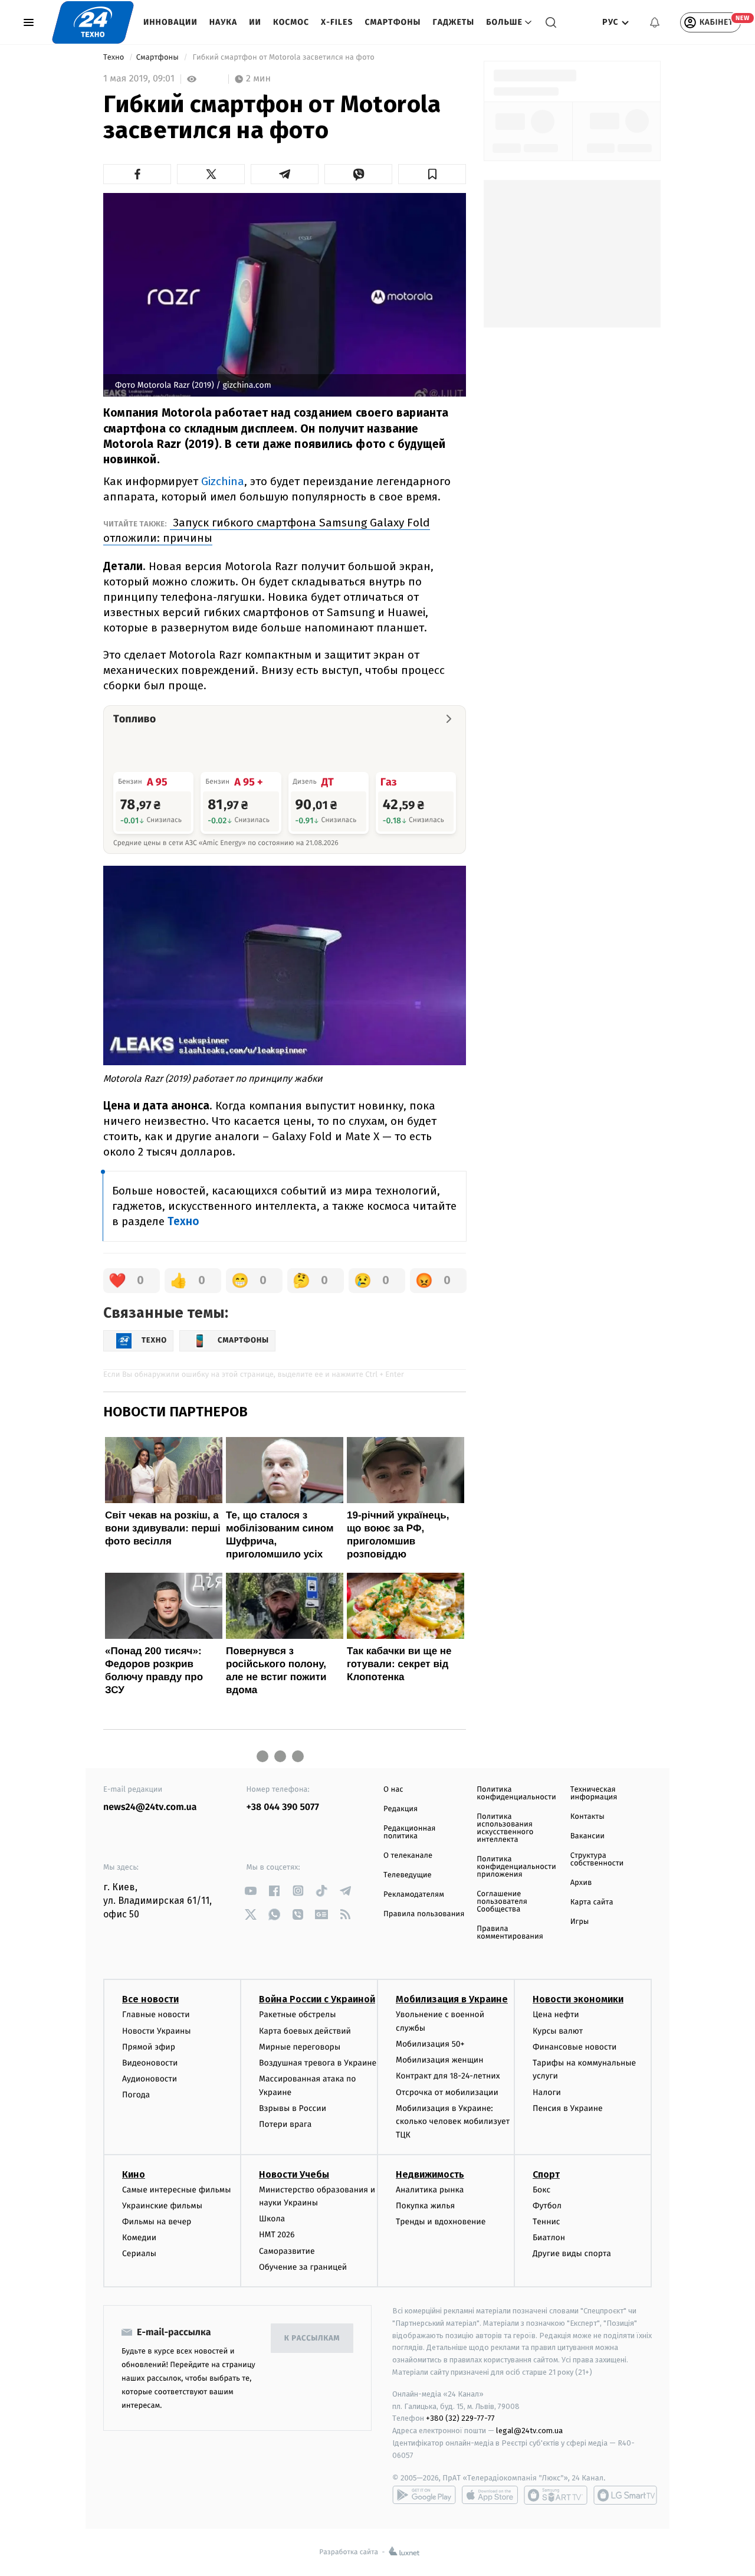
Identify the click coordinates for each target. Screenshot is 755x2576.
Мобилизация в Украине (452, 1999)
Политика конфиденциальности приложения (516, 1867)
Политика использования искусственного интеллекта (505, 1828)
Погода (136, 2095)
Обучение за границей (303, 2267)
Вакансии (587, 1836)
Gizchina (223, 481)
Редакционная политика (409, 1832)
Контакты (587, 1817)
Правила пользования (424, 1914)
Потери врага (285, 2124)
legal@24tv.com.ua (529, 2431)
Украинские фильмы (162, 2206)
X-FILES (337, 22)
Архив (581, 1883)
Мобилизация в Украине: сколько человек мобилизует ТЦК (453, 2122)
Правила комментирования (510, 1933)
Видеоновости (150, 2063)
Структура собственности (597, 1860)
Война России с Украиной (317, 1999)
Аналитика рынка (430, 2190)
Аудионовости (150, 2079)
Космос (291, 22)
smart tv (556, 2495)
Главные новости (156, 2014)
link (251, 1891)
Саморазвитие (287, 2251)
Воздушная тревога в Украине (318, 2063)
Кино (134, 2174)
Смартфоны (393, 22)
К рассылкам (312, 2338)
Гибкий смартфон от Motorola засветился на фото (283, 58)
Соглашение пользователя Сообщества (502, 1902)
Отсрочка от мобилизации (447, 2092)
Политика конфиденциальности (516, 1793)
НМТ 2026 (277, 2235)
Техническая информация (594, 1793)
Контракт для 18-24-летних (448, 2076)
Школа (272, 2219)
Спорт (546, 2174)
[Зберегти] (432, 174)
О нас (393, 1790)
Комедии (139, 2238)
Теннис (546, 2222)
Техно (115, 58)
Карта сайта (592, 1902)
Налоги (547, 2092)
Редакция (401, 1809)
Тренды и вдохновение (441, 2222)
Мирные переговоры (300, 2047)
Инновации (170, 22)
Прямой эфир (149, 2047)
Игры (580, 1922)
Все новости (150, 1999)
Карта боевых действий (305, 2031)
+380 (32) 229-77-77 (460, 2418)
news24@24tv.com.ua (150, 1807)
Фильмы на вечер (157, 2222)
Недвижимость (430, 2174)
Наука (224, 22)
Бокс (541, 2190)
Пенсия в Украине (568, 2108)
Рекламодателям (414, 1895)
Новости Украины (157, 2031)
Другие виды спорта (572, 2253)
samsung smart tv (625, 2495)
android (424, 2495)
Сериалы (139, 2253)
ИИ (255, 22)
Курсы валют (558, 2031)
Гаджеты (454, 22)
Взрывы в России (293, 2108)
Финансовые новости (575, 2047)
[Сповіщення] (655, 22)
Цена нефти (556, 2014)
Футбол (547, 2206)
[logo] (93, 22)
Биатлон (549, 2238)
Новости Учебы (294, 2174)
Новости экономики (578, 1999)
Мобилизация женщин (440, 2060)
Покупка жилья (425, 2206)
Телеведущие (408, 1875)
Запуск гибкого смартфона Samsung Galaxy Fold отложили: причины (267, 530)
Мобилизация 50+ (430, 2044)
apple (490, 2495)
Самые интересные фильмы (176, 2190)
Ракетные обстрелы (297, 2014)
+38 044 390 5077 (283, 1807)
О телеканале (408, 1856)
